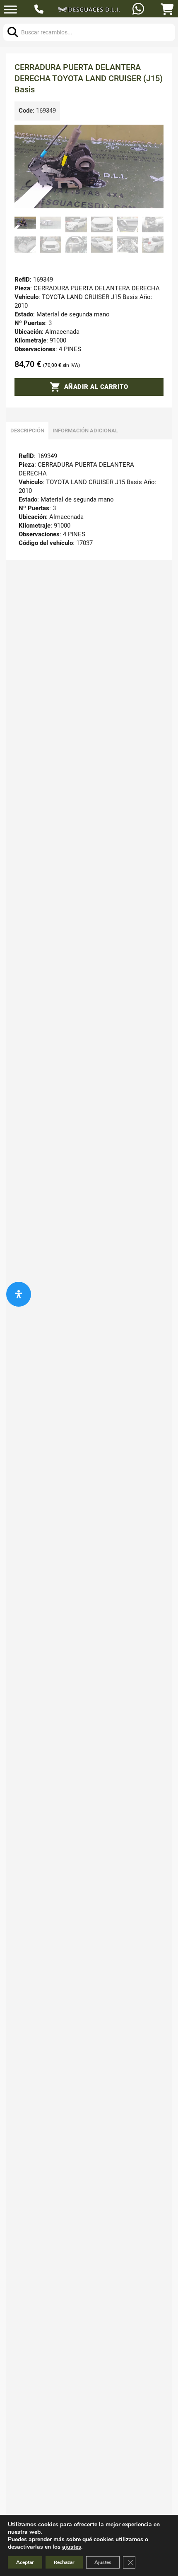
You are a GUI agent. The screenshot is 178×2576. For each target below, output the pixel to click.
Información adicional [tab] (85, 431)
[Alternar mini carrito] (167, 10)
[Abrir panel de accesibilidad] (19, 1294)
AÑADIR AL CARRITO (96, 387)
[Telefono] (40, 10)
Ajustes (103, 2562)
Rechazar (64, 2562)
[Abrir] (10, 10)
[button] (152, 136)
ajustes (72, 2547)
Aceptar (25, 2562)
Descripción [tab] (27, 431)
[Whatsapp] (139, 10)
